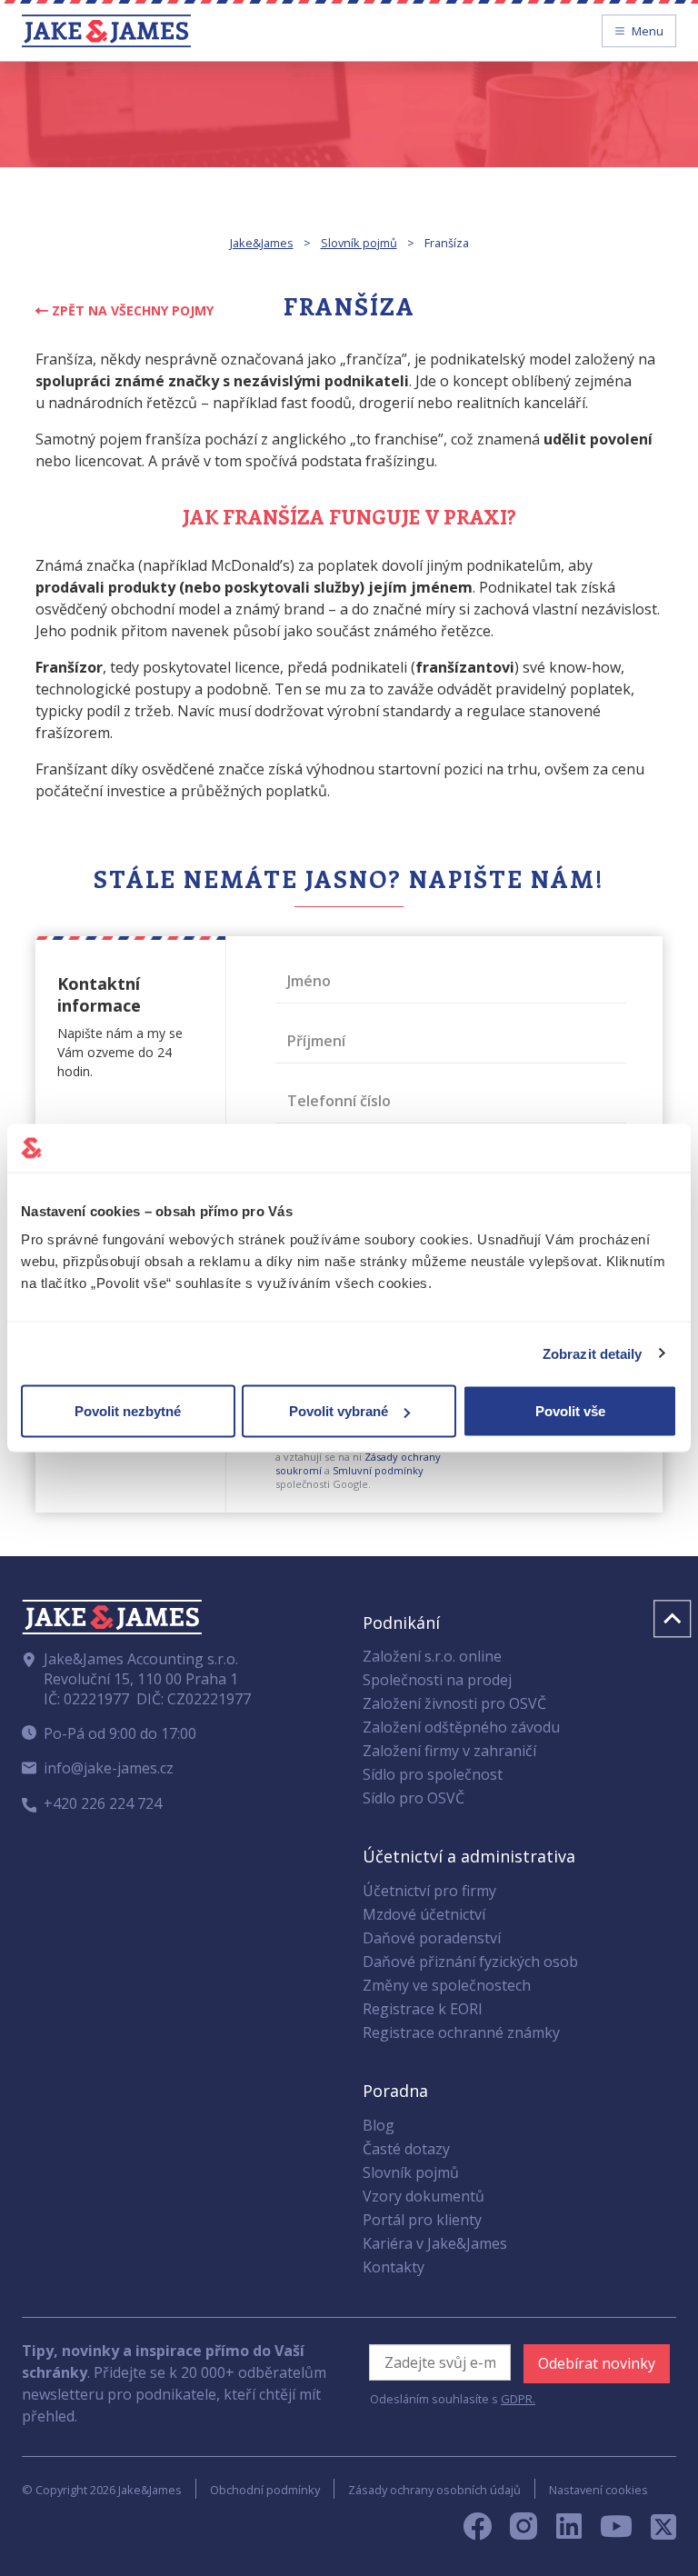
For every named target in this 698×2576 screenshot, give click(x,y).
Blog (379, 2125)
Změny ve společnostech (447, 1985)
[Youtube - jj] (616, 2531)
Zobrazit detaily (593, 1353)
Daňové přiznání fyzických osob (470, 1962)
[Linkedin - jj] (576, 2531)
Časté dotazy (406, 2149)
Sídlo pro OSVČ (414, 1798)
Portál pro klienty (422, 2220)
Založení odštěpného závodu (461, 1727)
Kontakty (394, 2267)
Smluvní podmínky (378, 1470)
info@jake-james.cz (109, 1768)
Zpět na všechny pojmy (131, 310)
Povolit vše (570, 1411)
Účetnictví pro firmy (429, 1891)
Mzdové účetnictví (424, 1914)
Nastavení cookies (598, 2490)
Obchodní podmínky (265, 2490)
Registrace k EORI (423, 2009)
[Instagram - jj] (533, 2531)
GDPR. (518, 2399)
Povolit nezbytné (128, 1411)
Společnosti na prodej (437, 1680)
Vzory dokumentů (424, 2196)
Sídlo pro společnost (433, 1774)
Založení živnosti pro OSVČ (454, 1703)
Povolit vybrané (339, 1411)
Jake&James (262, 243)
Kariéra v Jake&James (435, 2243)
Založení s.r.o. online (432, 1656)
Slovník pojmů (359, 243)
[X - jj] (656, 2531)
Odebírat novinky (597, 2363)
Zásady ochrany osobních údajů (434, 2490)
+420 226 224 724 (103, 1803)
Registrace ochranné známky (461, 2032)
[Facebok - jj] (484, 2531)
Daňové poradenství (432, 1938)
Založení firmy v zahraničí (449, 1751)
